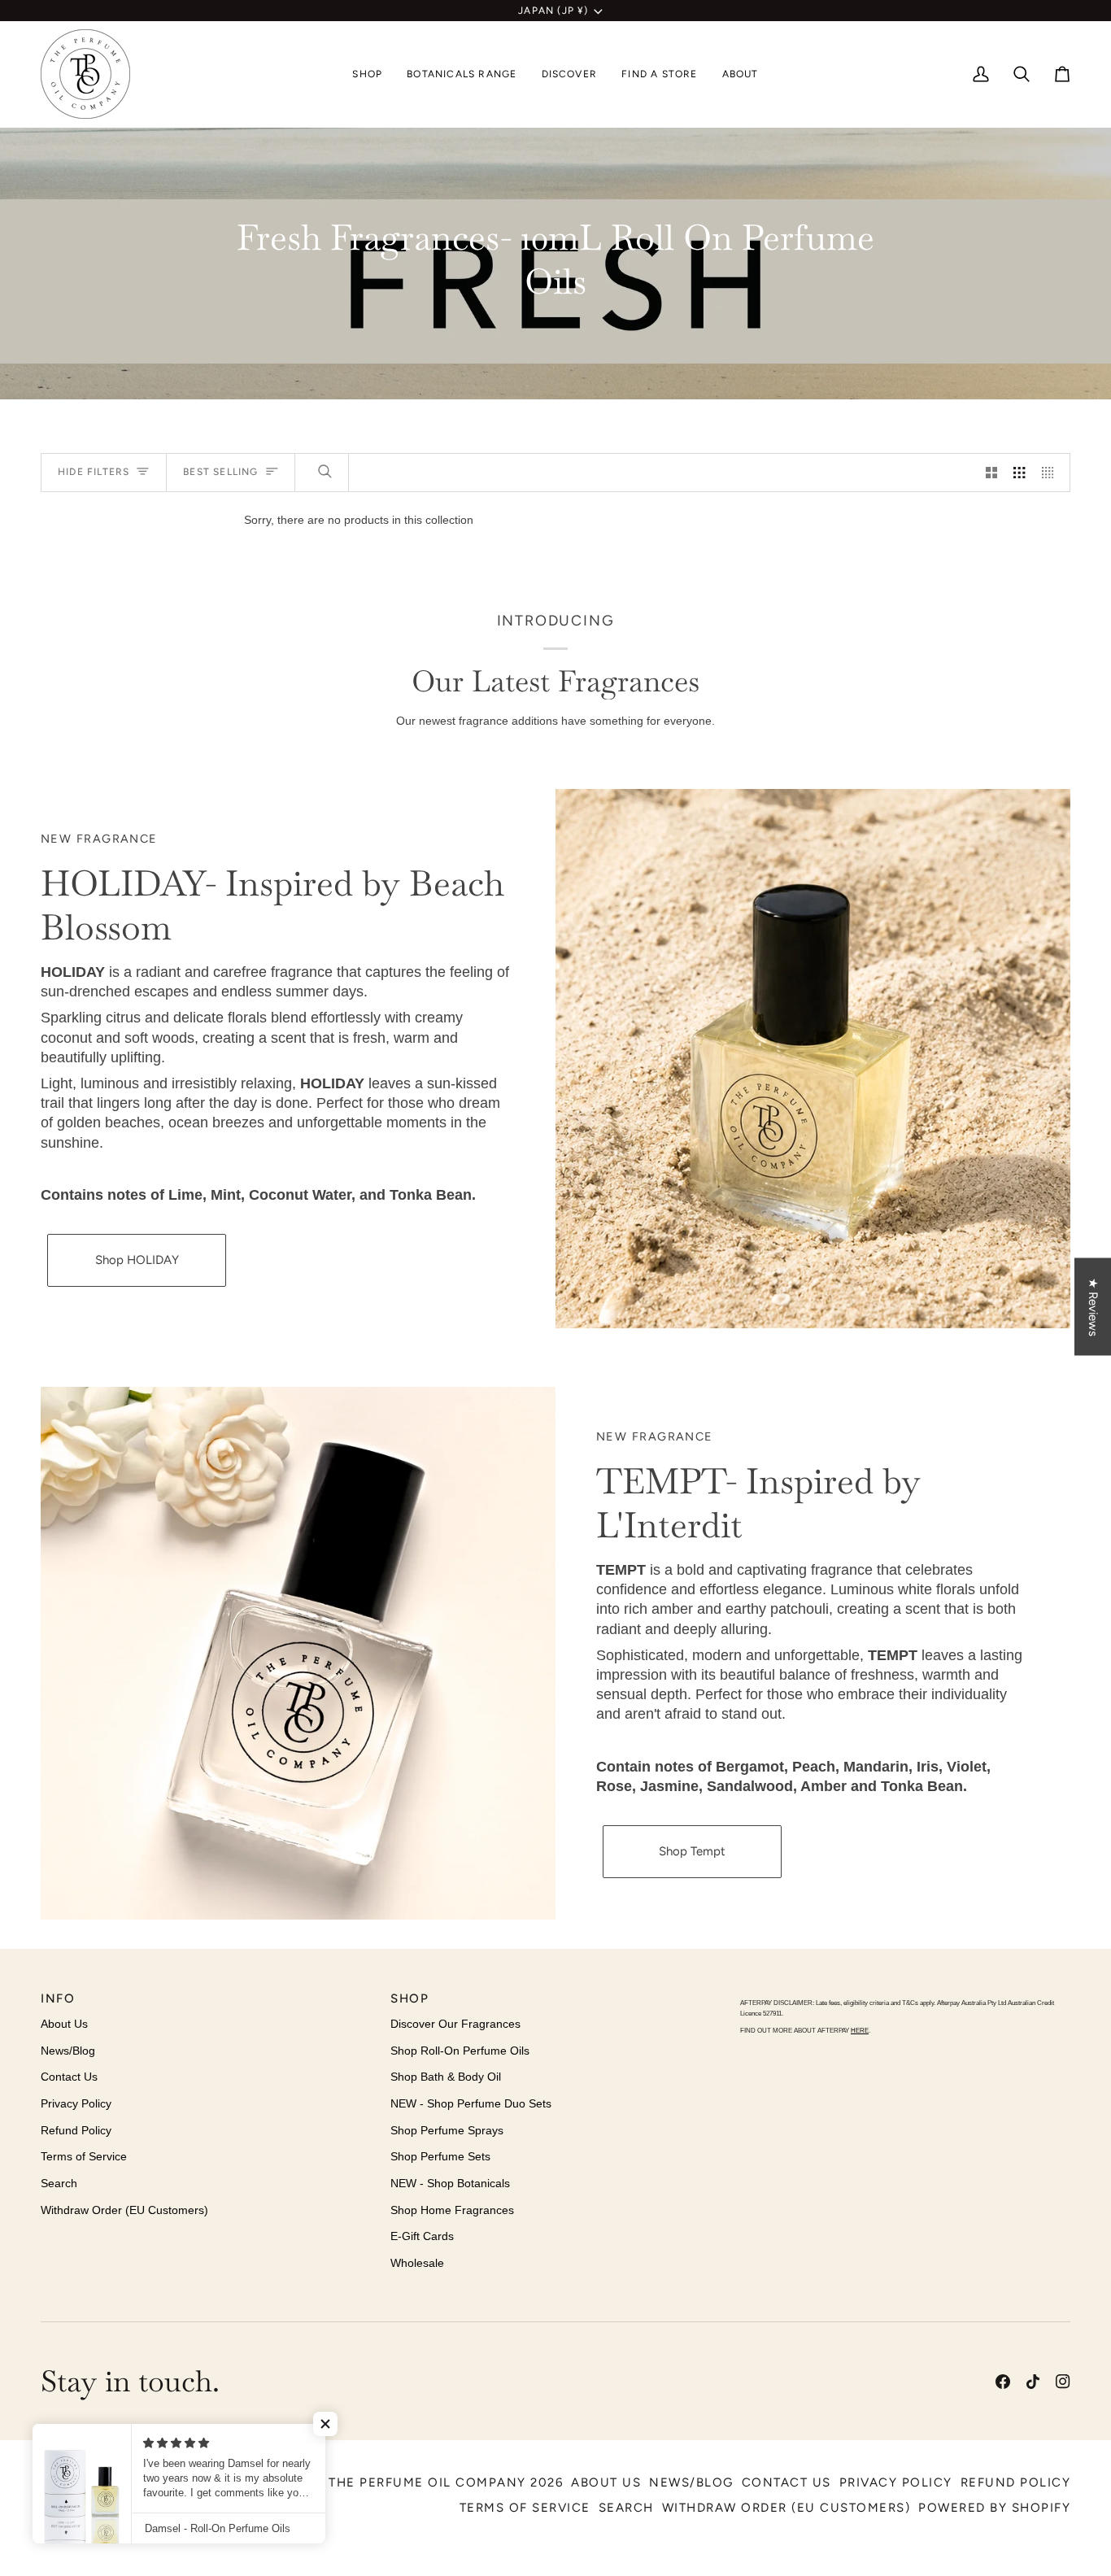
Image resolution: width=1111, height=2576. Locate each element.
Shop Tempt (692, 1851)
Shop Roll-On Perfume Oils (460, 2051)
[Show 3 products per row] (1019, 473)
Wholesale (417, 2263)
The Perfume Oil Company (427, 2482)
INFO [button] (58, 1998)
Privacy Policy (76, 2103)
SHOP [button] (410, 1998)
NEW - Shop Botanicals (450, 2183)
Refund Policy (76, 2130)
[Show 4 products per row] (1052, 473)
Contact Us (69, 2077)
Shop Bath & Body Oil (446, 2077)
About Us (64, 2024)
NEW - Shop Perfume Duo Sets (471, 2103)
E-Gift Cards (422, 2236)
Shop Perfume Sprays (447, 2130)
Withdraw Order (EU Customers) (124, 2210)
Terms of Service (84, 2156)
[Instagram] (1063, 2382)
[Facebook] (1003, 2382)
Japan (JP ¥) (553, 11)
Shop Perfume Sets (440, 2156)
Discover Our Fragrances (455, 2024)
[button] (367, 74)
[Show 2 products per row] (991, 473)
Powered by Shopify (994, 2508)
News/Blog (68, 2051)
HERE (860, 2031)
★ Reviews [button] (1093, 1306)
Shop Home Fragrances (452, 2210)
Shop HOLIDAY (137, 1260)
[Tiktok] (1033, 2382)
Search (59, 2183)
